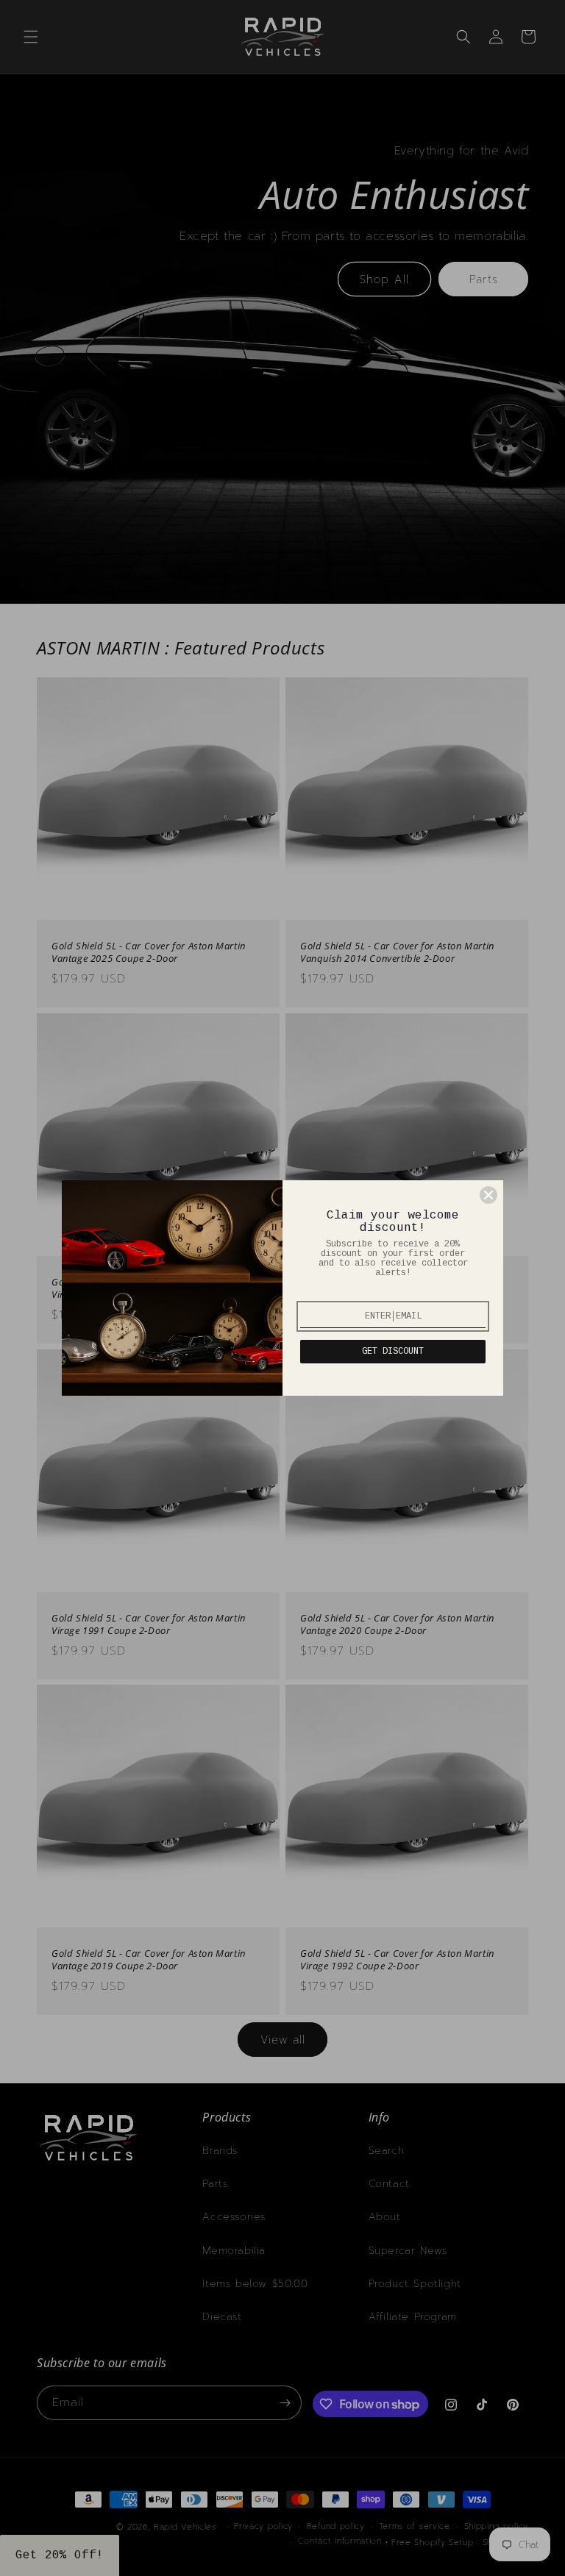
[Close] (488, 1195)
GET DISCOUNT (393, 1352)
